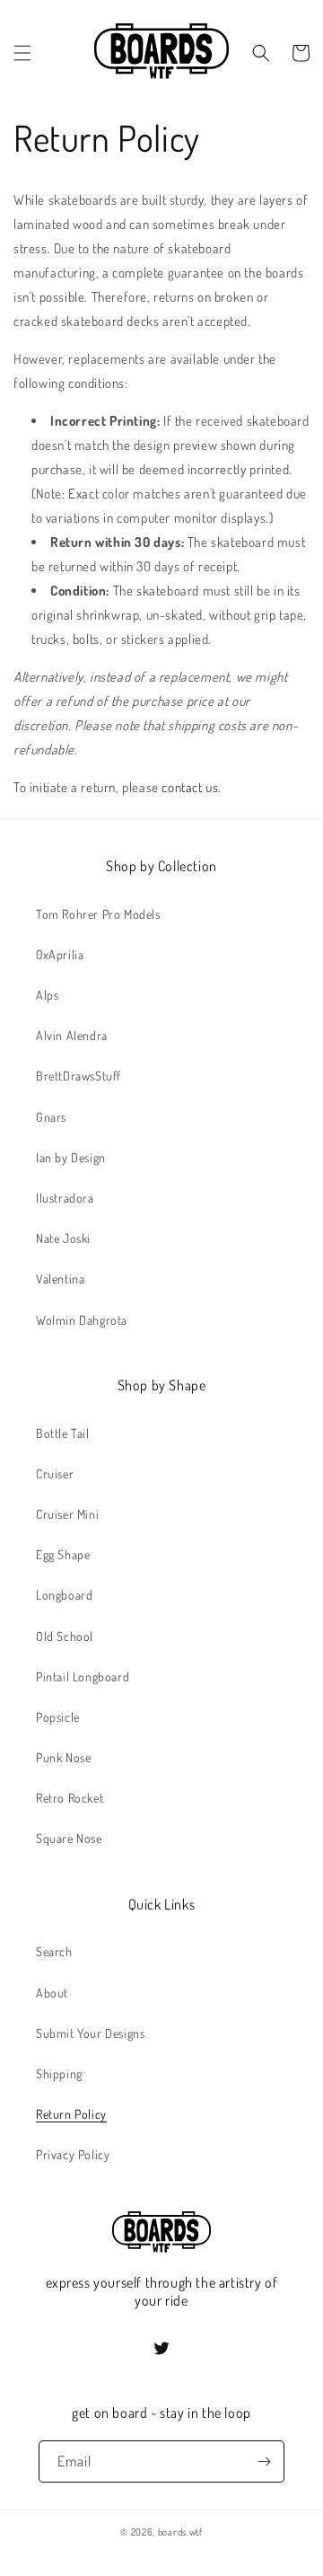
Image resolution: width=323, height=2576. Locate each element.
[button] (22, 53)
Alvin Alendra (72, 1035)
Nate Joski (63, 1238)
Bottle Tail (63, 1433)
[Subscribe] (264, 2461)
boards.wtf (180, 2532)
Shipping (59, 2073)
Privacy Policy (73, 2154)
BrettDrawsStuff (79, 1076)
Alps (47, 995)
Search (54, 1951)
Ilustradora (65, 1198)
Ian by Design (71, 1157)
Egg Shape (63, 1554)
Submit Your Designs (90, 2033)
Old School (65, 1636)
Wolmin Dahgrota (82, 1320)
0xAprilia (60, 954)
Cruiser (55, 1473)
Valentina (60, 1279)
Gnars (51, 1117)
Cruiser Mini (67, 1514)
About (52, 1993)
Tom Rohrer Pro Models (98, 914)
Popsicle (58, 1717)
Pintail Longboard (83, 1676)
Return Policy (71, 2114)
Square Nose (69, 1838)
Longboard (64, 1595)
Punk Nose (63, 1757)
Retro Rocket (70, 1798)
